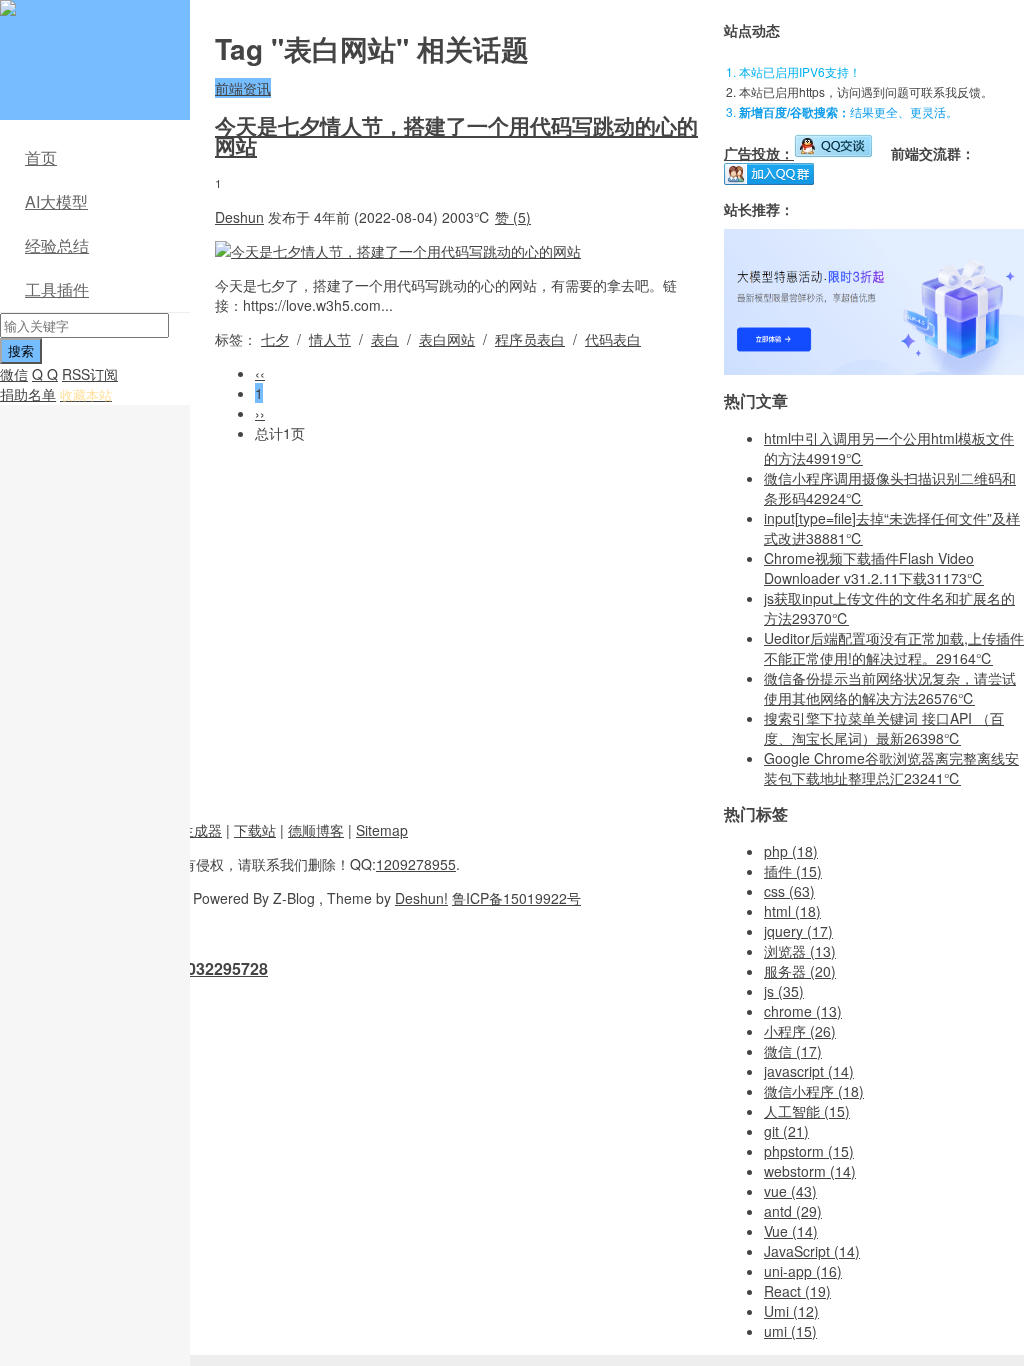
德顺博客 (316, 830)
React (797, 1291)
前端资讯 (243, 88)
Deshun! (421, 898)
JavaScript (812, 1251)
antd (793, 1211)
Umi (791, 1311)
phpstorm (809, 1151)
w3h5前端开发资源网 (91, 20)
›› (260, 413)
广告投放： (759, 153)
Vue (791, 1231)
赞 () (513, 217)
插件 (793, 871)
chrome (803, 1011)
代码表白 (613, 339)
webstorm (810, 1171)
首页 (41, 157)
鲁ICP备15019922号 (516, 898)
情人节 (330, 339)
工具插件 (57, 289)
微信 (14, 374)
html (792, 911)
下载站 (255, 830)
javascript (809, 1071)
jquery (798, 931)
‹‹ (260, 373)
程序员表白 (530, 339)
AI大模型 (56, 201)
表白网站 (447, 339)
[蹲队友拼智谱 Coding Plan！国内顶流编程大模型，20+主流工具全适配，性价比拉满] (874, 369)
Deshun (239, 217)
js (784, 991)
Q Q (45, 374)
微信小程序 (814, 1091)
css (789, 891)
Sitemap (382, 830)
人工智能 (807, 1111)
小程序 (800, 1031)
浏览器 (800, 951)
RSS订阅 (90, 374)
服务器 (800, 971)
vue (790, 1191)
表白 (385, 339)
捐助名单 (28, 394)
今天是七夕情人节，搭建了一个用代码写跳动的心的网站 (456, 135)
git (786, 1131)
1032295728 (223, 968)
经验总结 (57, 245)
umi (790, 1331)
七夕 (275, 339)
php (791, 851)
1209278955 (416, 864)
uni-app (803, 1271)
